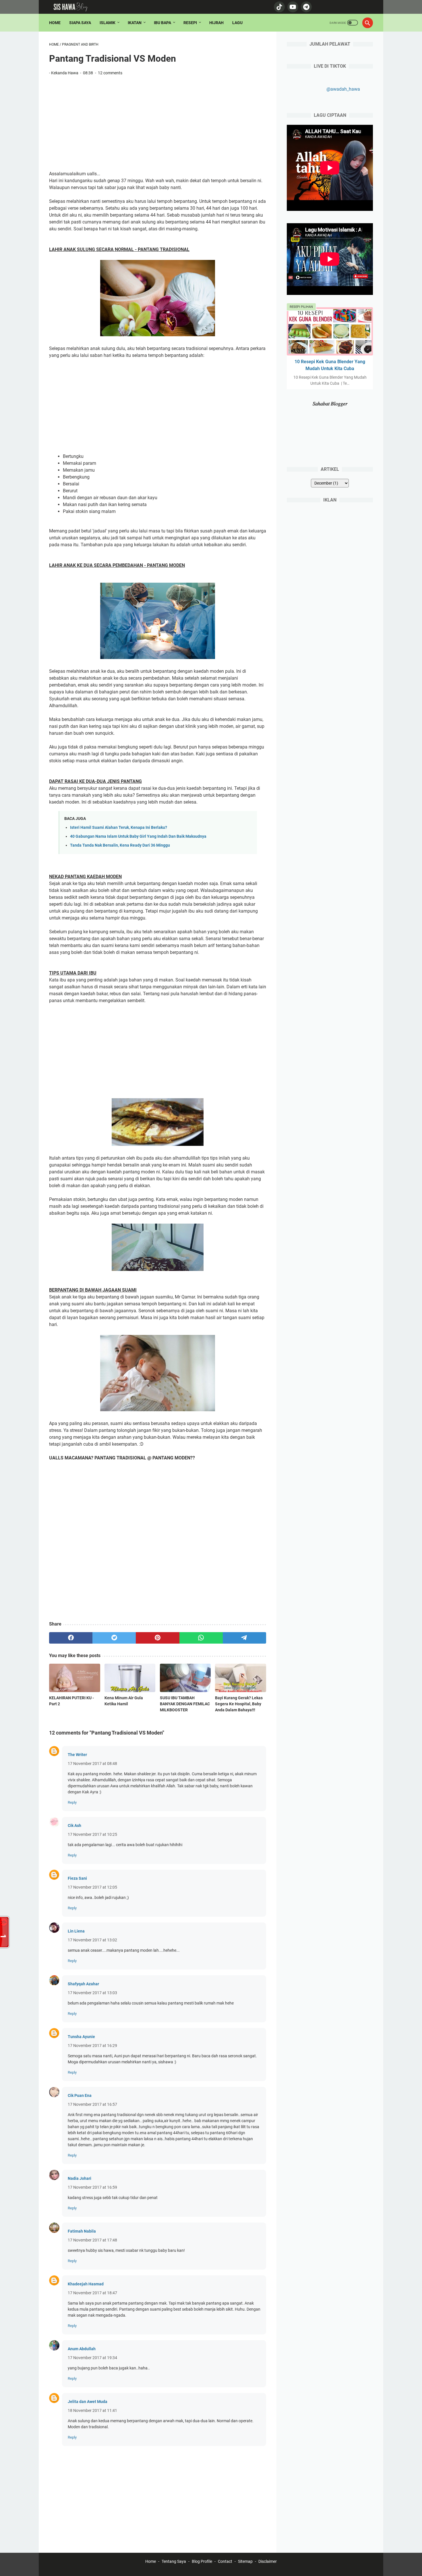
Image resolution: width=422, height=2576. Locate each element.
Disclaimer (268, 2561)
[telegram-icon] (306, 7)
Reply (72, 1802)
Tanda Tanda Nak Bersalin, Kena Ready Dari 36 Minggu (120, 845)
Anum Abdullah (82, 2349)
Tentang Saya (174, 2561)
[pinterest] (157, 1638)
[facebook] (71, 1638)
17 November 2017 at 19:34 (92, 2358)
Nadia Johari (80, 2178)
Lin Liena (76, 1931)
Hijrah (216, 23)
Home (55, 23)
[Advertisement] (158, 123)
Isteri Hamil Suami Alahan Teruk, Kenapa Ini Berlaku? (119, 828)
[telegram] (244, 1638)
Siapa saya (80, 23)
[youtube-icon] (292, 7)
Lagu (237, 23)
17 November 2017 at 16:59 (92, 2187)
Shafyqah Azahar (83, 1984)
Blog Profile (202, 2561)
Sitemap (245, 2561)
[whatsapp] (201, 1638)
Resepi (190, 23)
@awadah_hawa (343, 89)
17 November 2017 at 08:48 (92, 1764)
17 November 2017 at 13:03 (92, 1993)
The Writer (77, 1755)
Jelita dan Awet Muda (88, 2402)
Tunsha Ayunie (81, 2037)
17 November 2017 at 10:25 (92, 1834)
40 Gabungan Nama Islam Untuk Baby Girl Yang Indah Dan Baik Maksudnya (138, 836)
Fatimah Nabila (82, 2231)
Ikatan (135, 23)
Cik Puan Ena (80, 2095)
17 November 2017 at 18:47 (92, 2293)
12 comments (110, 73)
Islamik (108, 23)
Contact (225, 2561)
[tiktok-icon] (279, 7)
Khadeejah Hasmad (86, 2284)
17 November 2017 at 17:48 (92, 2240)
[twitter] (114, 1638)
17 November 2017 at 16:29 (92, 2046)
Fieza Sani (77, 1878)
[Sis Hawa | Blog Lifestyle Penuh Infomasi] (73, 7)
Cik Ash (74, 1825)
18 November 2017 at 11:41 (92, 2410)
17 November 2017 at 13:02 (92, 1940)
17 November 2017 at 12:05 (92, 1887)
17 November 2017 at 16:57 (92, 2104)
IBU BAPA (162, 23)
